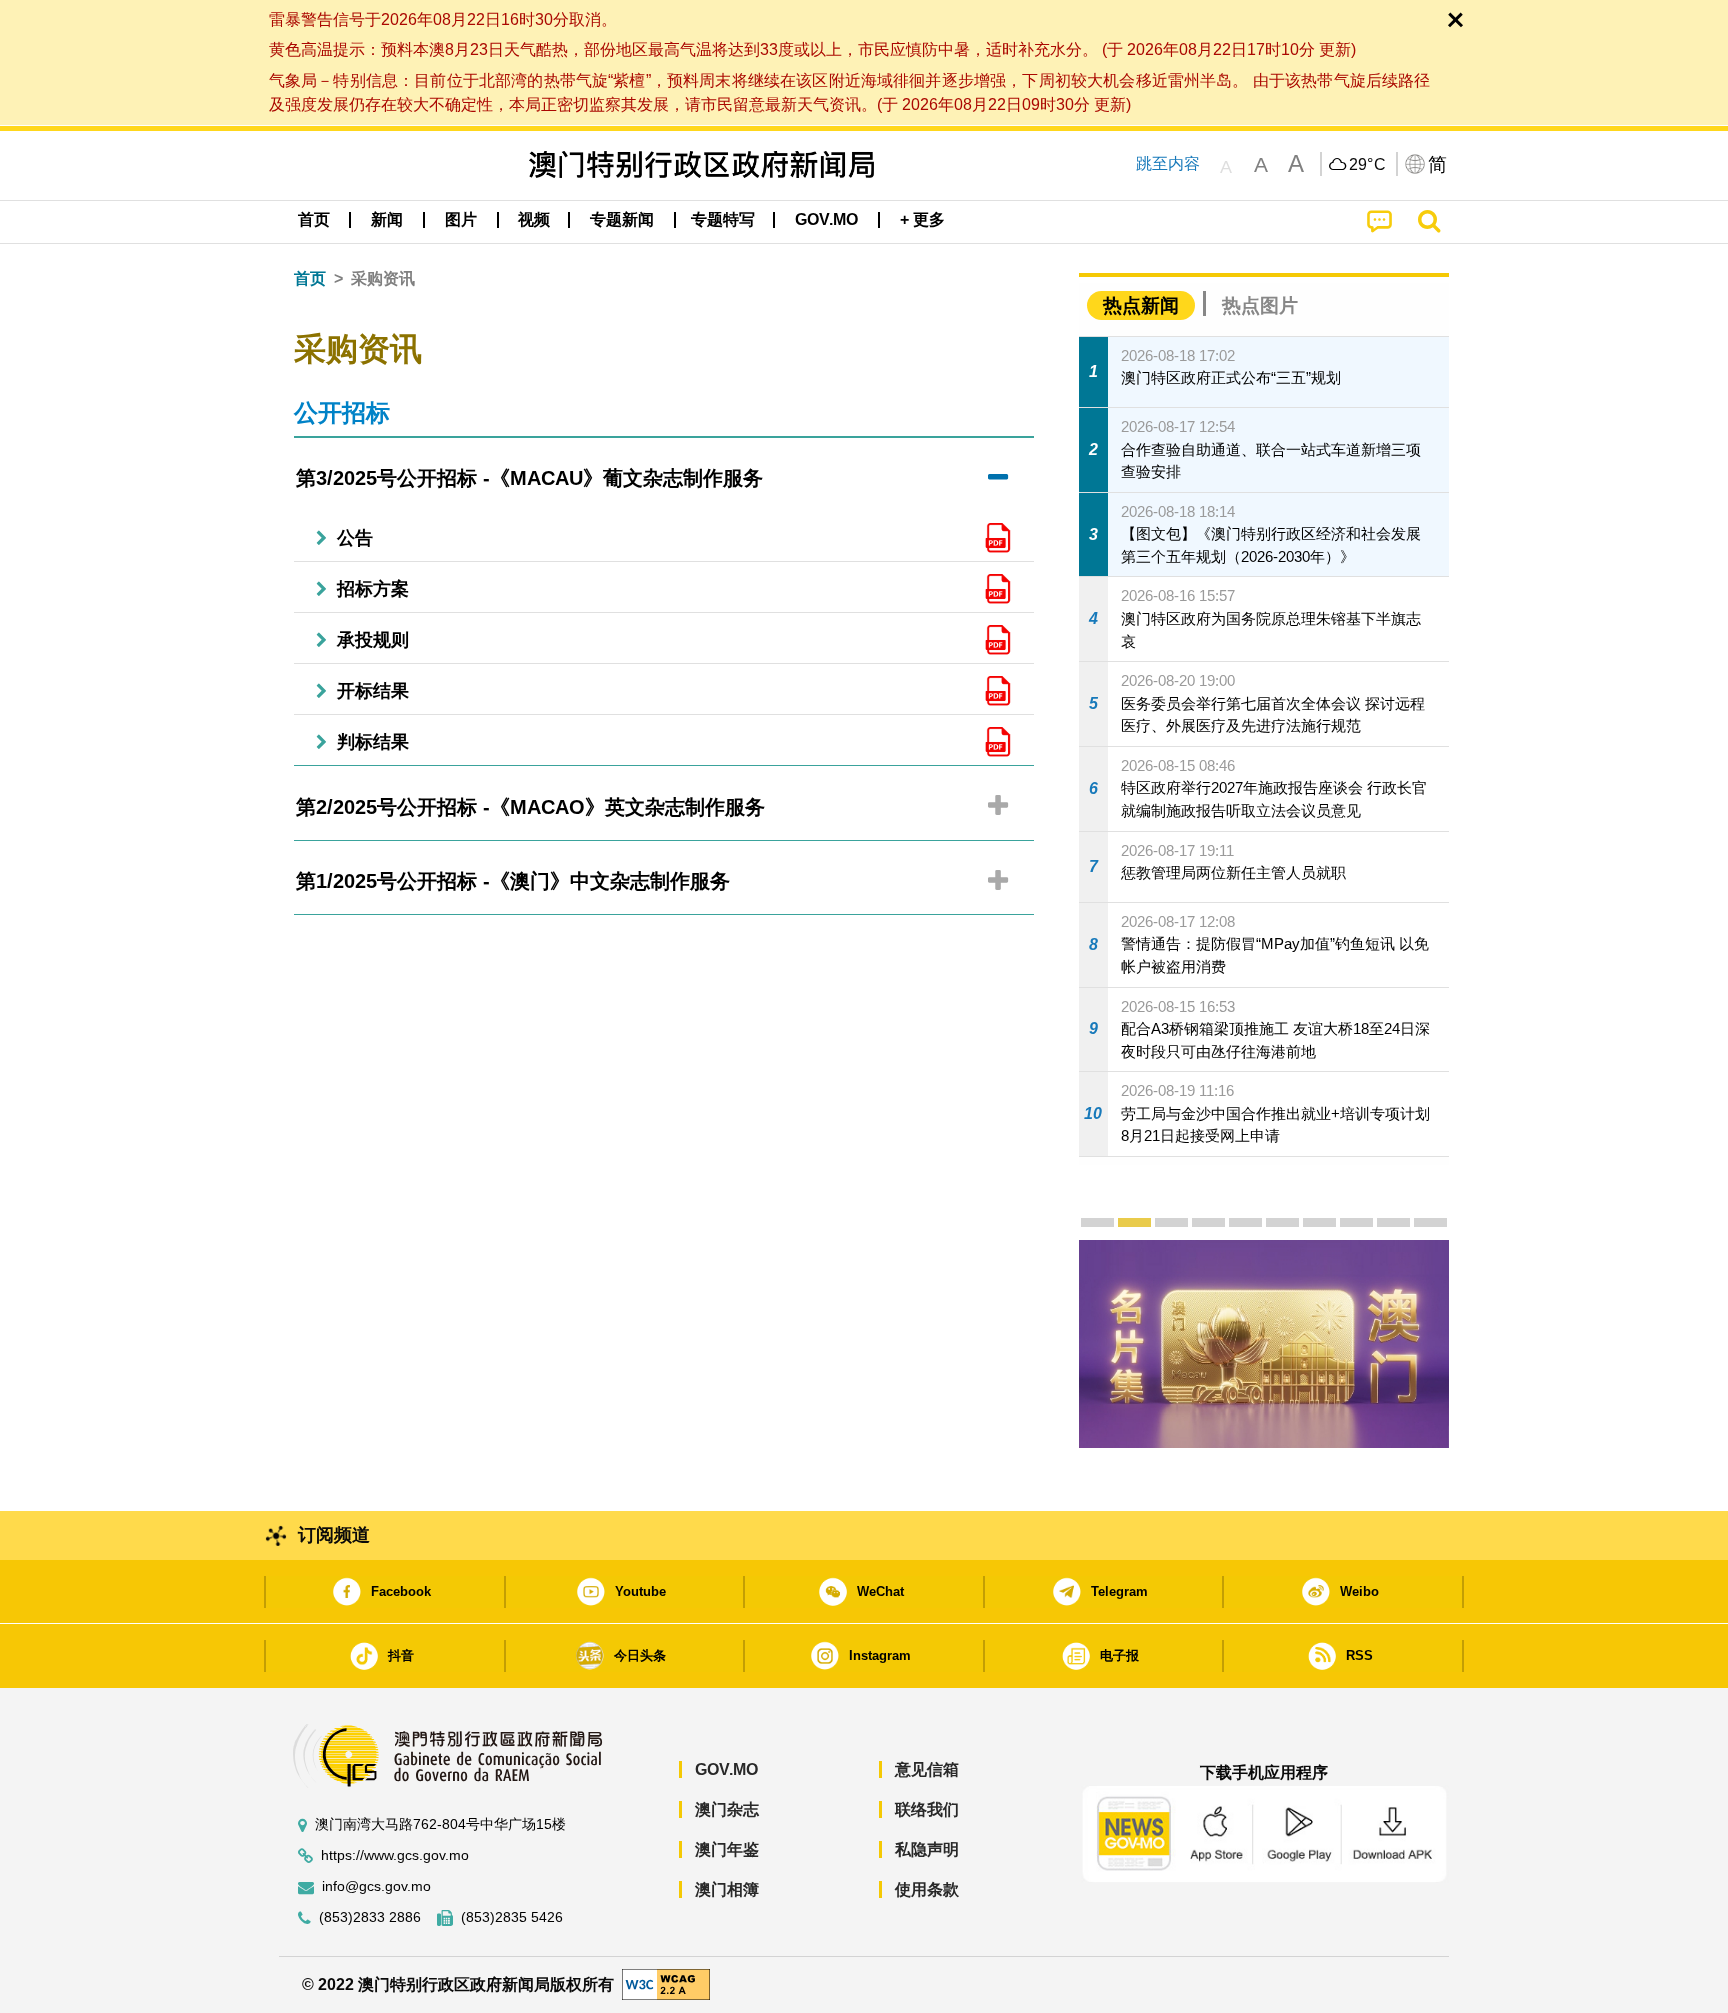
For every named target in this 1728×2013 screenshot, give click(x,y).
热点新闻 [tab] (1141, 305)
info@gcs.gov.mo (376, 1886)
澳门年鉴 (727, 1849)
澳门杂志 (727, 1809)
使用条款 (927, 1889)
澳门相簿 (727, 1889)
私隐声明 (927, 1849)
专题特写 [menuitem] (723, 219)
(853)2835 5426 (512, 1917)
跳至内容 (1168, 163)
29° (1368, 165)
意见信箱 (927, 1769)
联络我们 (927, 1809)
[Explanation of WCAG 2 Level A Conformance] (666, 1983)
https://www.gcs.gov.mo (395, 1855)
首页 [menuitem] (314, 219)
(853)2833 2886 (370, 1917)
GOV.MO (726, 1769)
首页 (310, 278)
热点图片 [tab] (1260, 305)
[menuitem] (387, 220)
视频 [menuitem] (534, 219)
